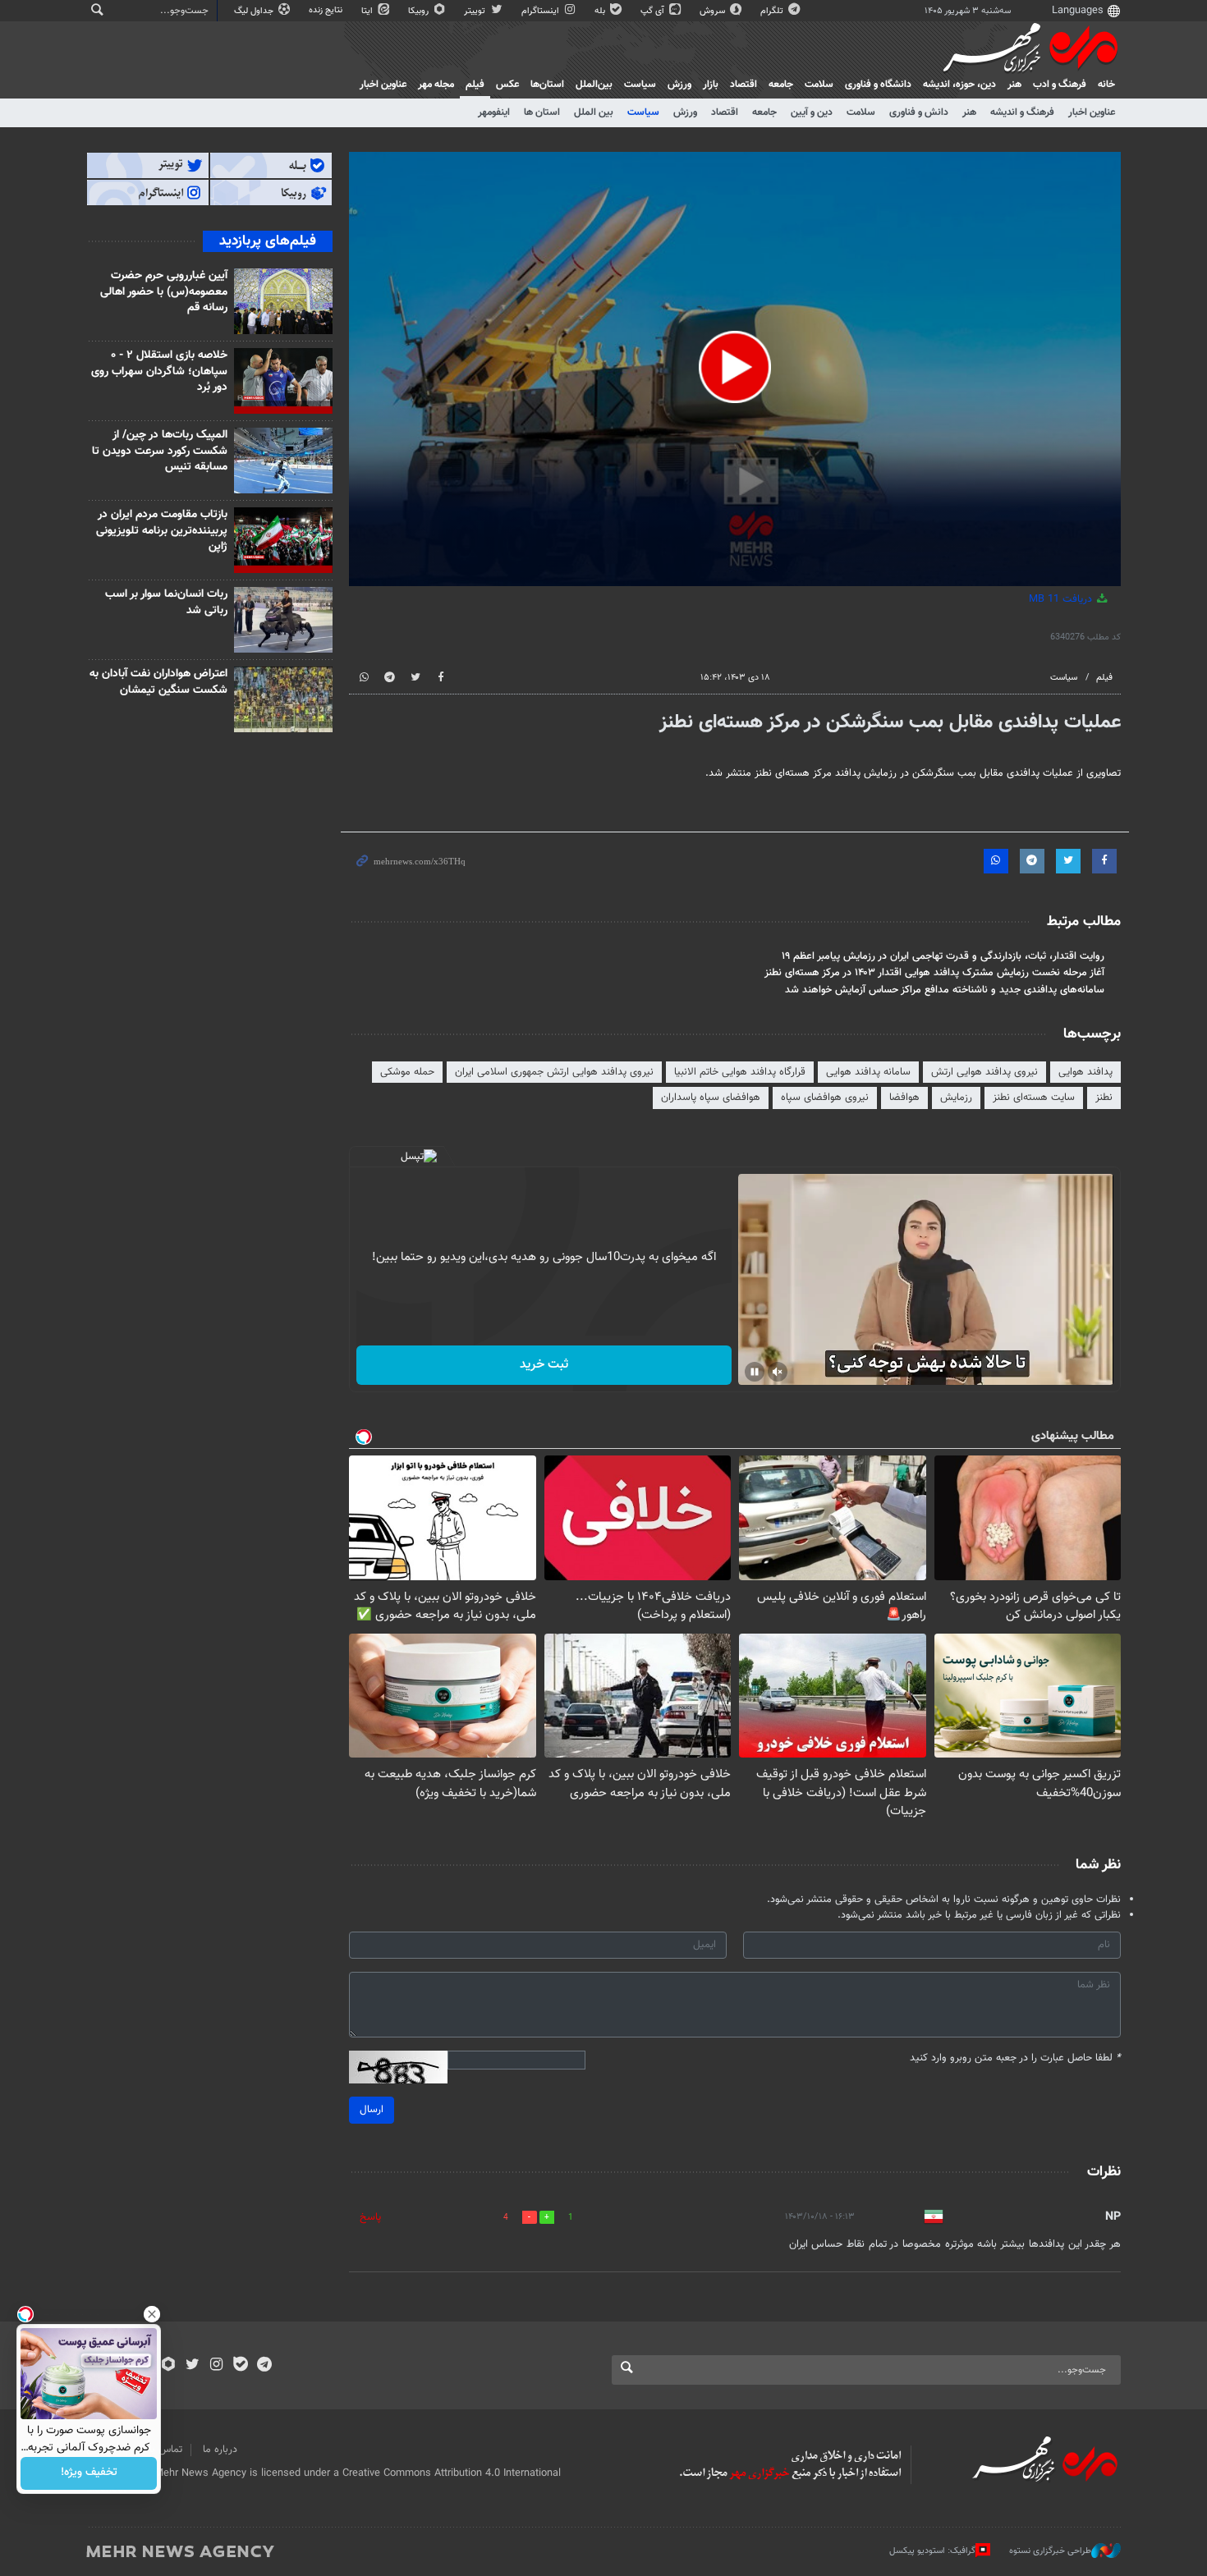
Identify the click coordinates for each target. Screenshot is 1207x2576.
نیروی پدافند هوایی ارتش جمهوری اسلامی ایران (554, 1072)
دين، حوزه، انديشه (959, 85)
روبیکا (420, 11)
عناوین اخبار (1092, 112)
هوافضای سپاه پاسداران (711, 1098)
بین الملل (594, 112)
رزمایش (956, 1098)
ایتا (368, 11)
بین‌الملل (594, 85)
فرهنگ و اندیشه (1022, 112)
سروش (714, 11)
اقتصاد (743, 85)
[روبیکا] (169, 2366)
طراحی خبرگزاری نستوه (1050, 2551)
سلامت (819, 85)
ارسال (372, 2110)
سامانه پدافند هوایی (868, 1072)
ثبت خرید (544, 1365)
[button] (735, 367)
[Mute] (778, 1372)
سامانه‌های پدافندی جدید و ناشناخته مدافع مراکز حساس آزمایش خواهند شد (945, 990)
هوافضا (904, 1098)
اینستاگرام (542, 11)
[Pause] (755, 1372)
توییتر (476, 11)
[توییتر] (193, 2366)
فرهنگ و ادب (1060, 85)
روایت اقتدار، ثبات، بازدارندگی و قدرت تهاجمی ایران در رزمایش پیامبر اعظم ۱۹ (943, 956)
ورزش (679, 85)
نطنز (1104, 1098)
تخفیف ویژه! (89, 2473)
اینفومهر (494, 112)
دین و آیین (812, 112)
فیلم (475, 85)
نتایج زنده (327, 10)
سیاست (640, 85)
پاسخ (370, 2217)
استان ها (542, 112)
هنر (1014, 85)
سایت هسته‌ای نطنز (1034, 1098)
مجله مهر (436, 85)
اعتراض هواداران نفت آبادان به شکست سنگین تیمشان (158, 682)
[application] (735, 369)
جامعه (781, 85)
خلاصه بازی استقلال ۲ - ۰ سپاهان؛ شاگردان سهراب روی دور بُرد (159, 371)
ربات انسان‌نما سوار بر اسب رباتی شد (166, 603)
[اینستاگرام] (216, 2366)
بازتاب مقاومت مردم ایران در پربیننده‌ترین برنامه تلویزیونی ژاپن (162, 531)
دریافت (1062, 599)
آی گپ (654, 11)
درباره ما (220, 2450)
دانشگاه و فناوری (878, 85)
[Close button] (152, 2314)
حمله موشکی (407, 1072)
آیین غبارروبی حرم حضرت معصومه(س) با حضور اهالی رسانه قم (164, 292)
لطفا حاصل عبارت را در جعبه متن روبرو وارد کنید (1015, 2058)
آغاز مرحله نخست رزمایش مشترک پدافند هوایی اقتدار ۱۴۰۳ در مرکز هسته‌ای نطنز (934, 973)
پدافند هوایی (1085, 1072)
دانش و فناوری (919, 112)
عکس (507, 85)
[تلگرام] (264, 2366)
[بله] (240, 2366)
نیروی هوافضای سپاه (825, 1098)
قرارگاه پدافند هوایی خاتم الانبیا (740, 1072)
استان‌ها (547, 85)
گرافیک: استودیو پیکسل (932, 2551)
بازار (711, 85)
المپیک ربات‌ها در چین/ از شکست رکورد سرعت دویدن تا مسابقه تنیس (160, 451)
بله (601, 11)
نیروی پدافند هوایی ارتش (984, 1072)
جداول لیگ (255, 11)
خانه (1106, 85)
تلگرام (773, 11)
